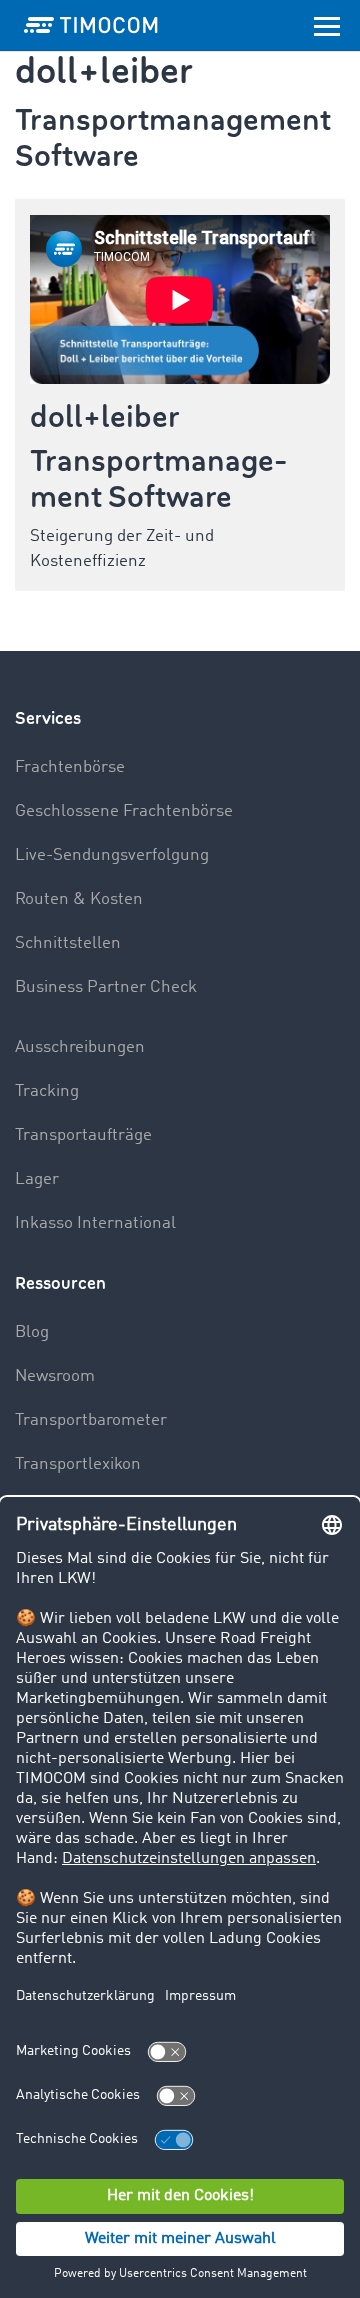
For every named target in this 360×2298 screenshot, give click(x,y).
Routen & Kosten (79, 899)
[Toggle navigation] (327, 25)
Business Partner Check (106, 987)
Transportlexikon (78, 1464)
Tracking (47, 1091)
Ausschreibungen (80, 1047)
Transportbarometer (91, 1420)
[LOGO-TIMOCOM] (91, 25)
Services (48, 718)
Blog (32, 1332)
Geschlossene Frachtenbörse (124, 811)
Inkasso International (95, 1223)
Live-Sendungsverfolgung (112, 855)
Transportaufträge (83, 1135)
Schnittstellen (68, 943)
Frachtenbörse (70, 767)
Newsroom (55, 1376)
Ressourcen (60, 1283)
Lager (37, 1179)
